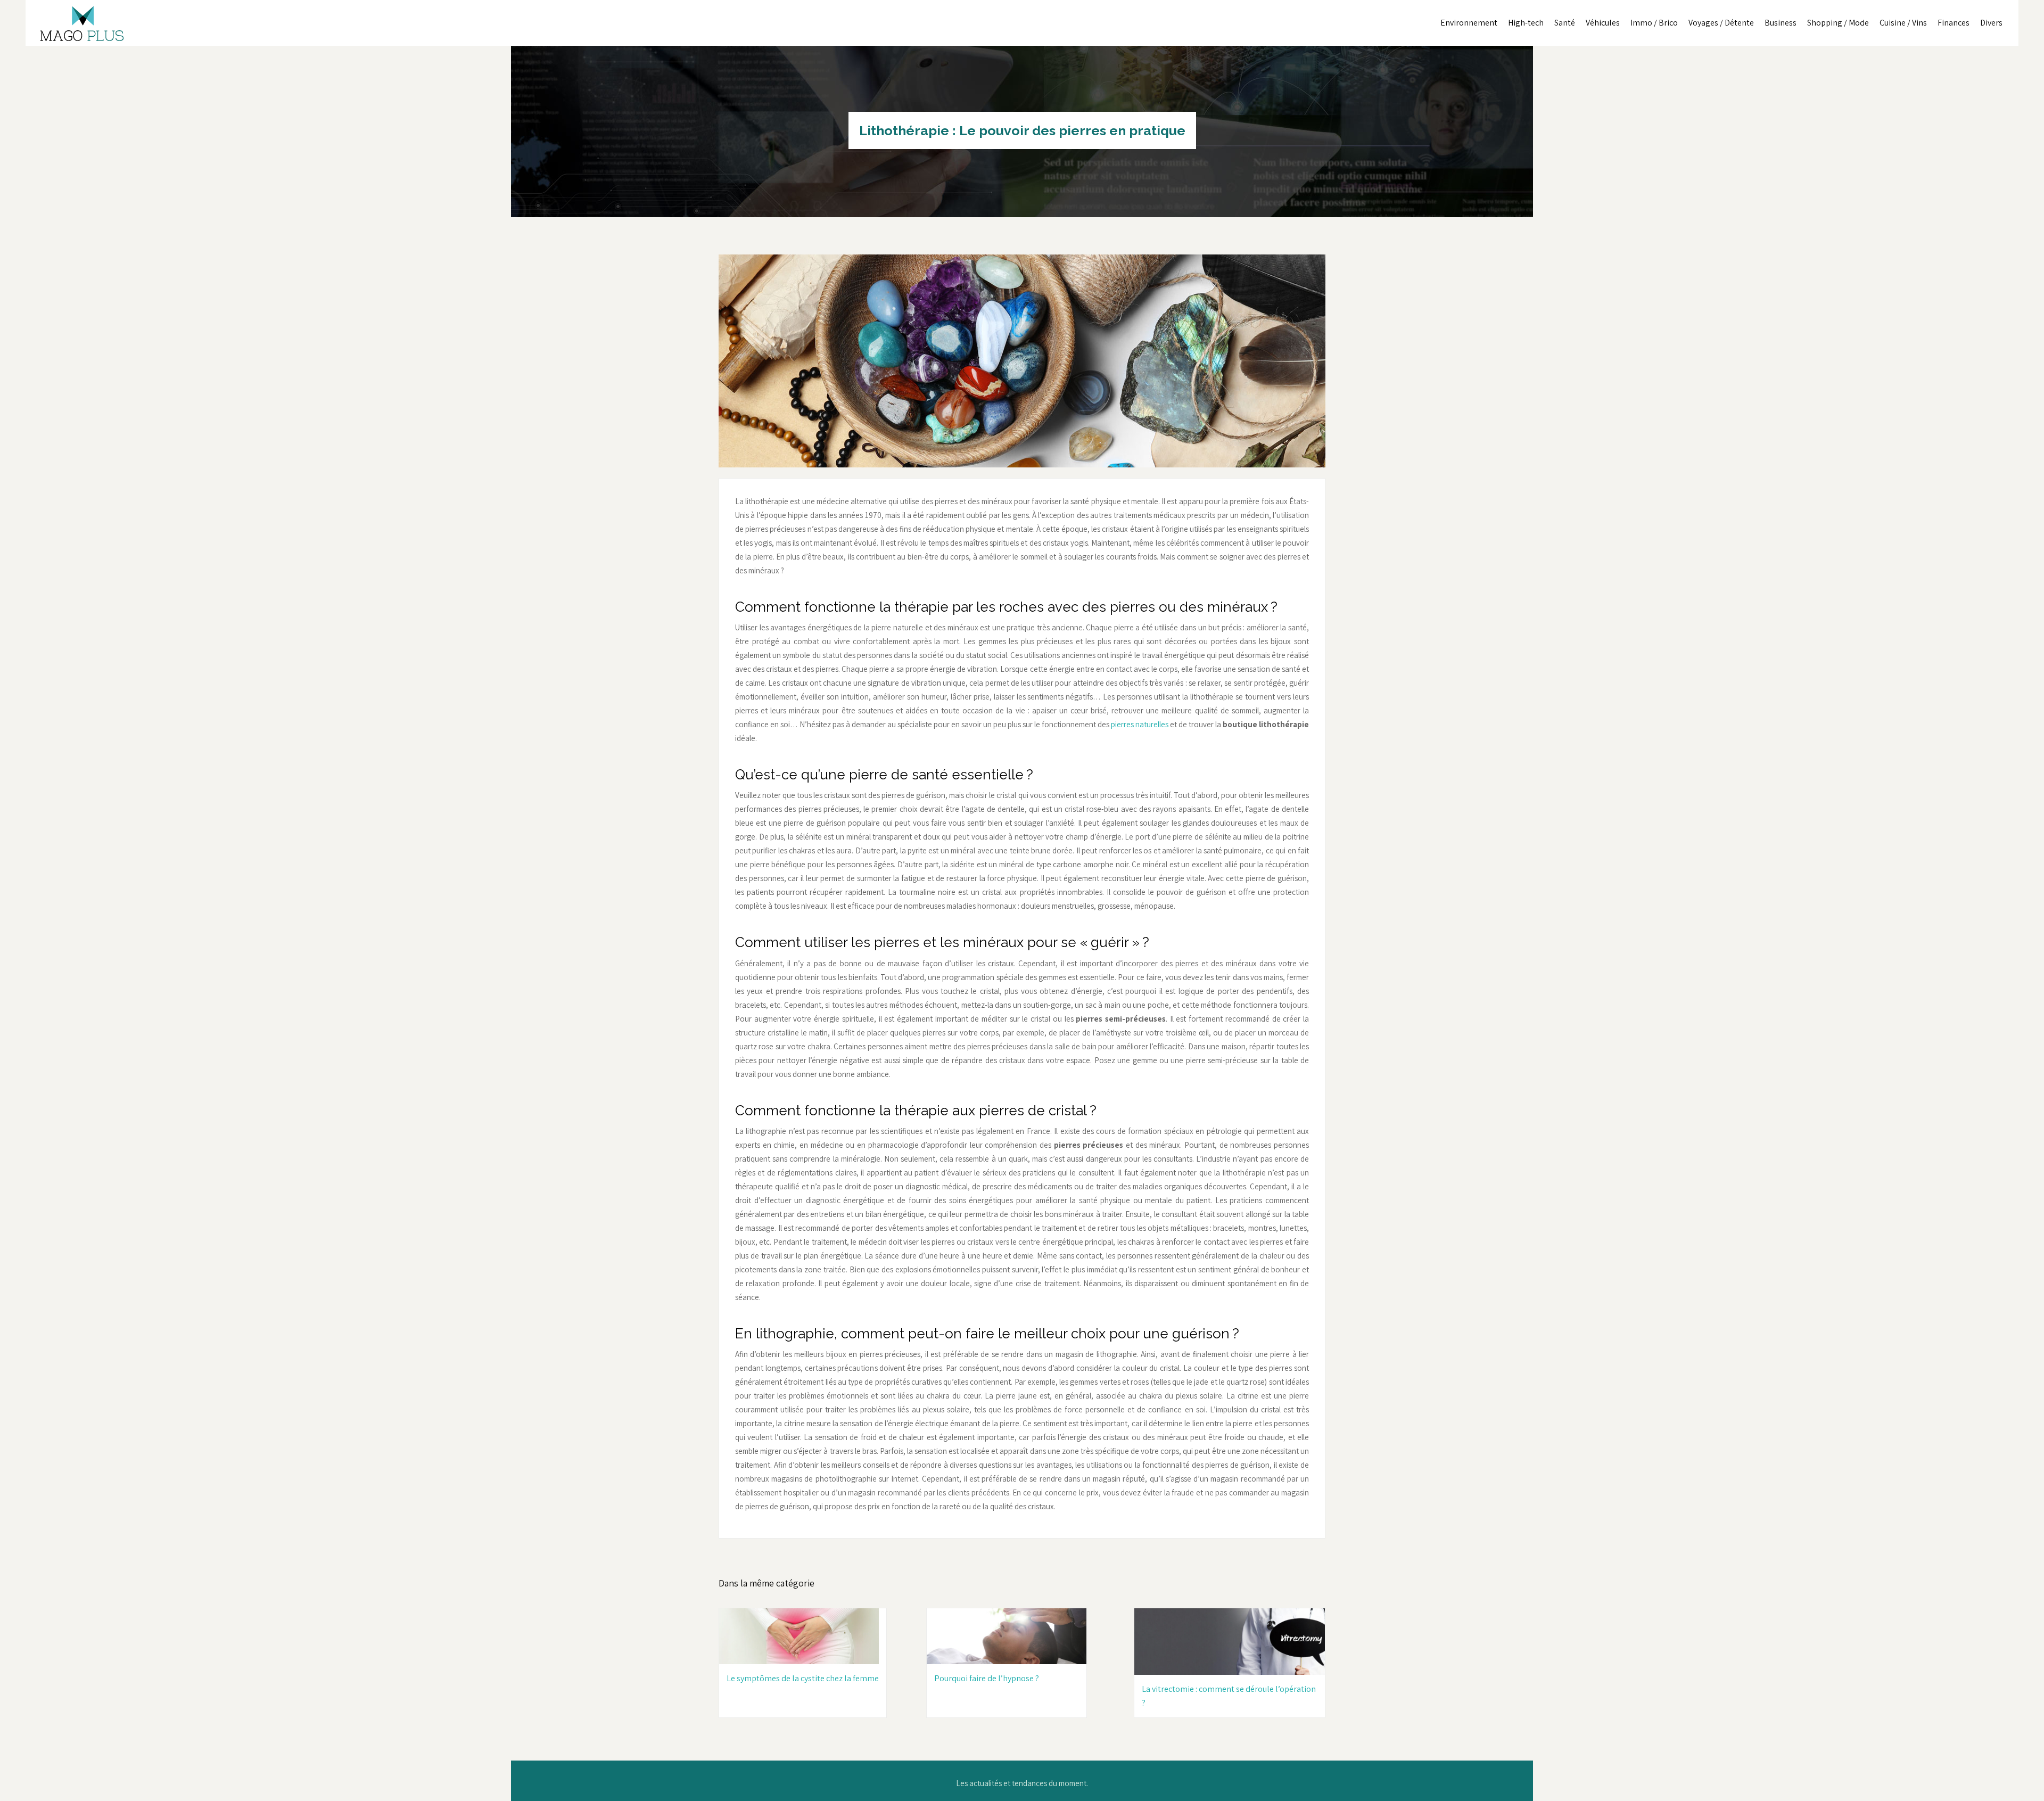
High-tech (1526, 23)
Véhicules (1603, 23)
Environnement (1469, 23)
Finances (1954, 23)
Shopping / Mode (1838, 23)
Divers (1991, 23)
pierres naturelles (1140, 724)
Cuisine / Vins (1903, 23)
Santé (1565, 23)
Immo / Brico (1654, 23)
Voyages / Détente (1721, 23)
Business (1781, 23)
